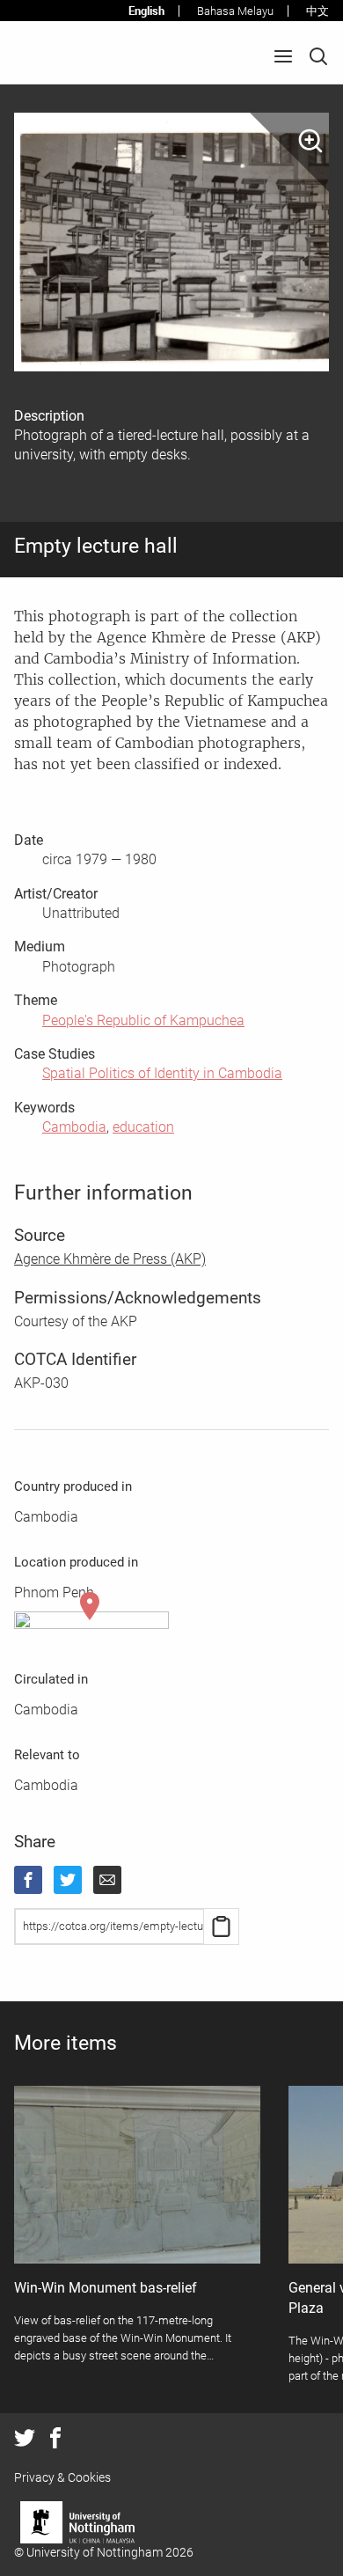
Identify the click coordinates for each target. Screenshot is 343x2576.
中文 (317, 11)
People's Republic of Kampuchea (143, 1020)
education (143, 1127)
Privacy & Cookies (62, 2477)
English (146, 11)
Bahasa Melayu (235, 11)
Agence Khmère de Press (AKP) (110, 1259)
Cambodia (74, 1127)
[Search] (318, 56)
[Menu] (283, 56)
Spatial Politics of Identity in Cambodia (162, 1073)
